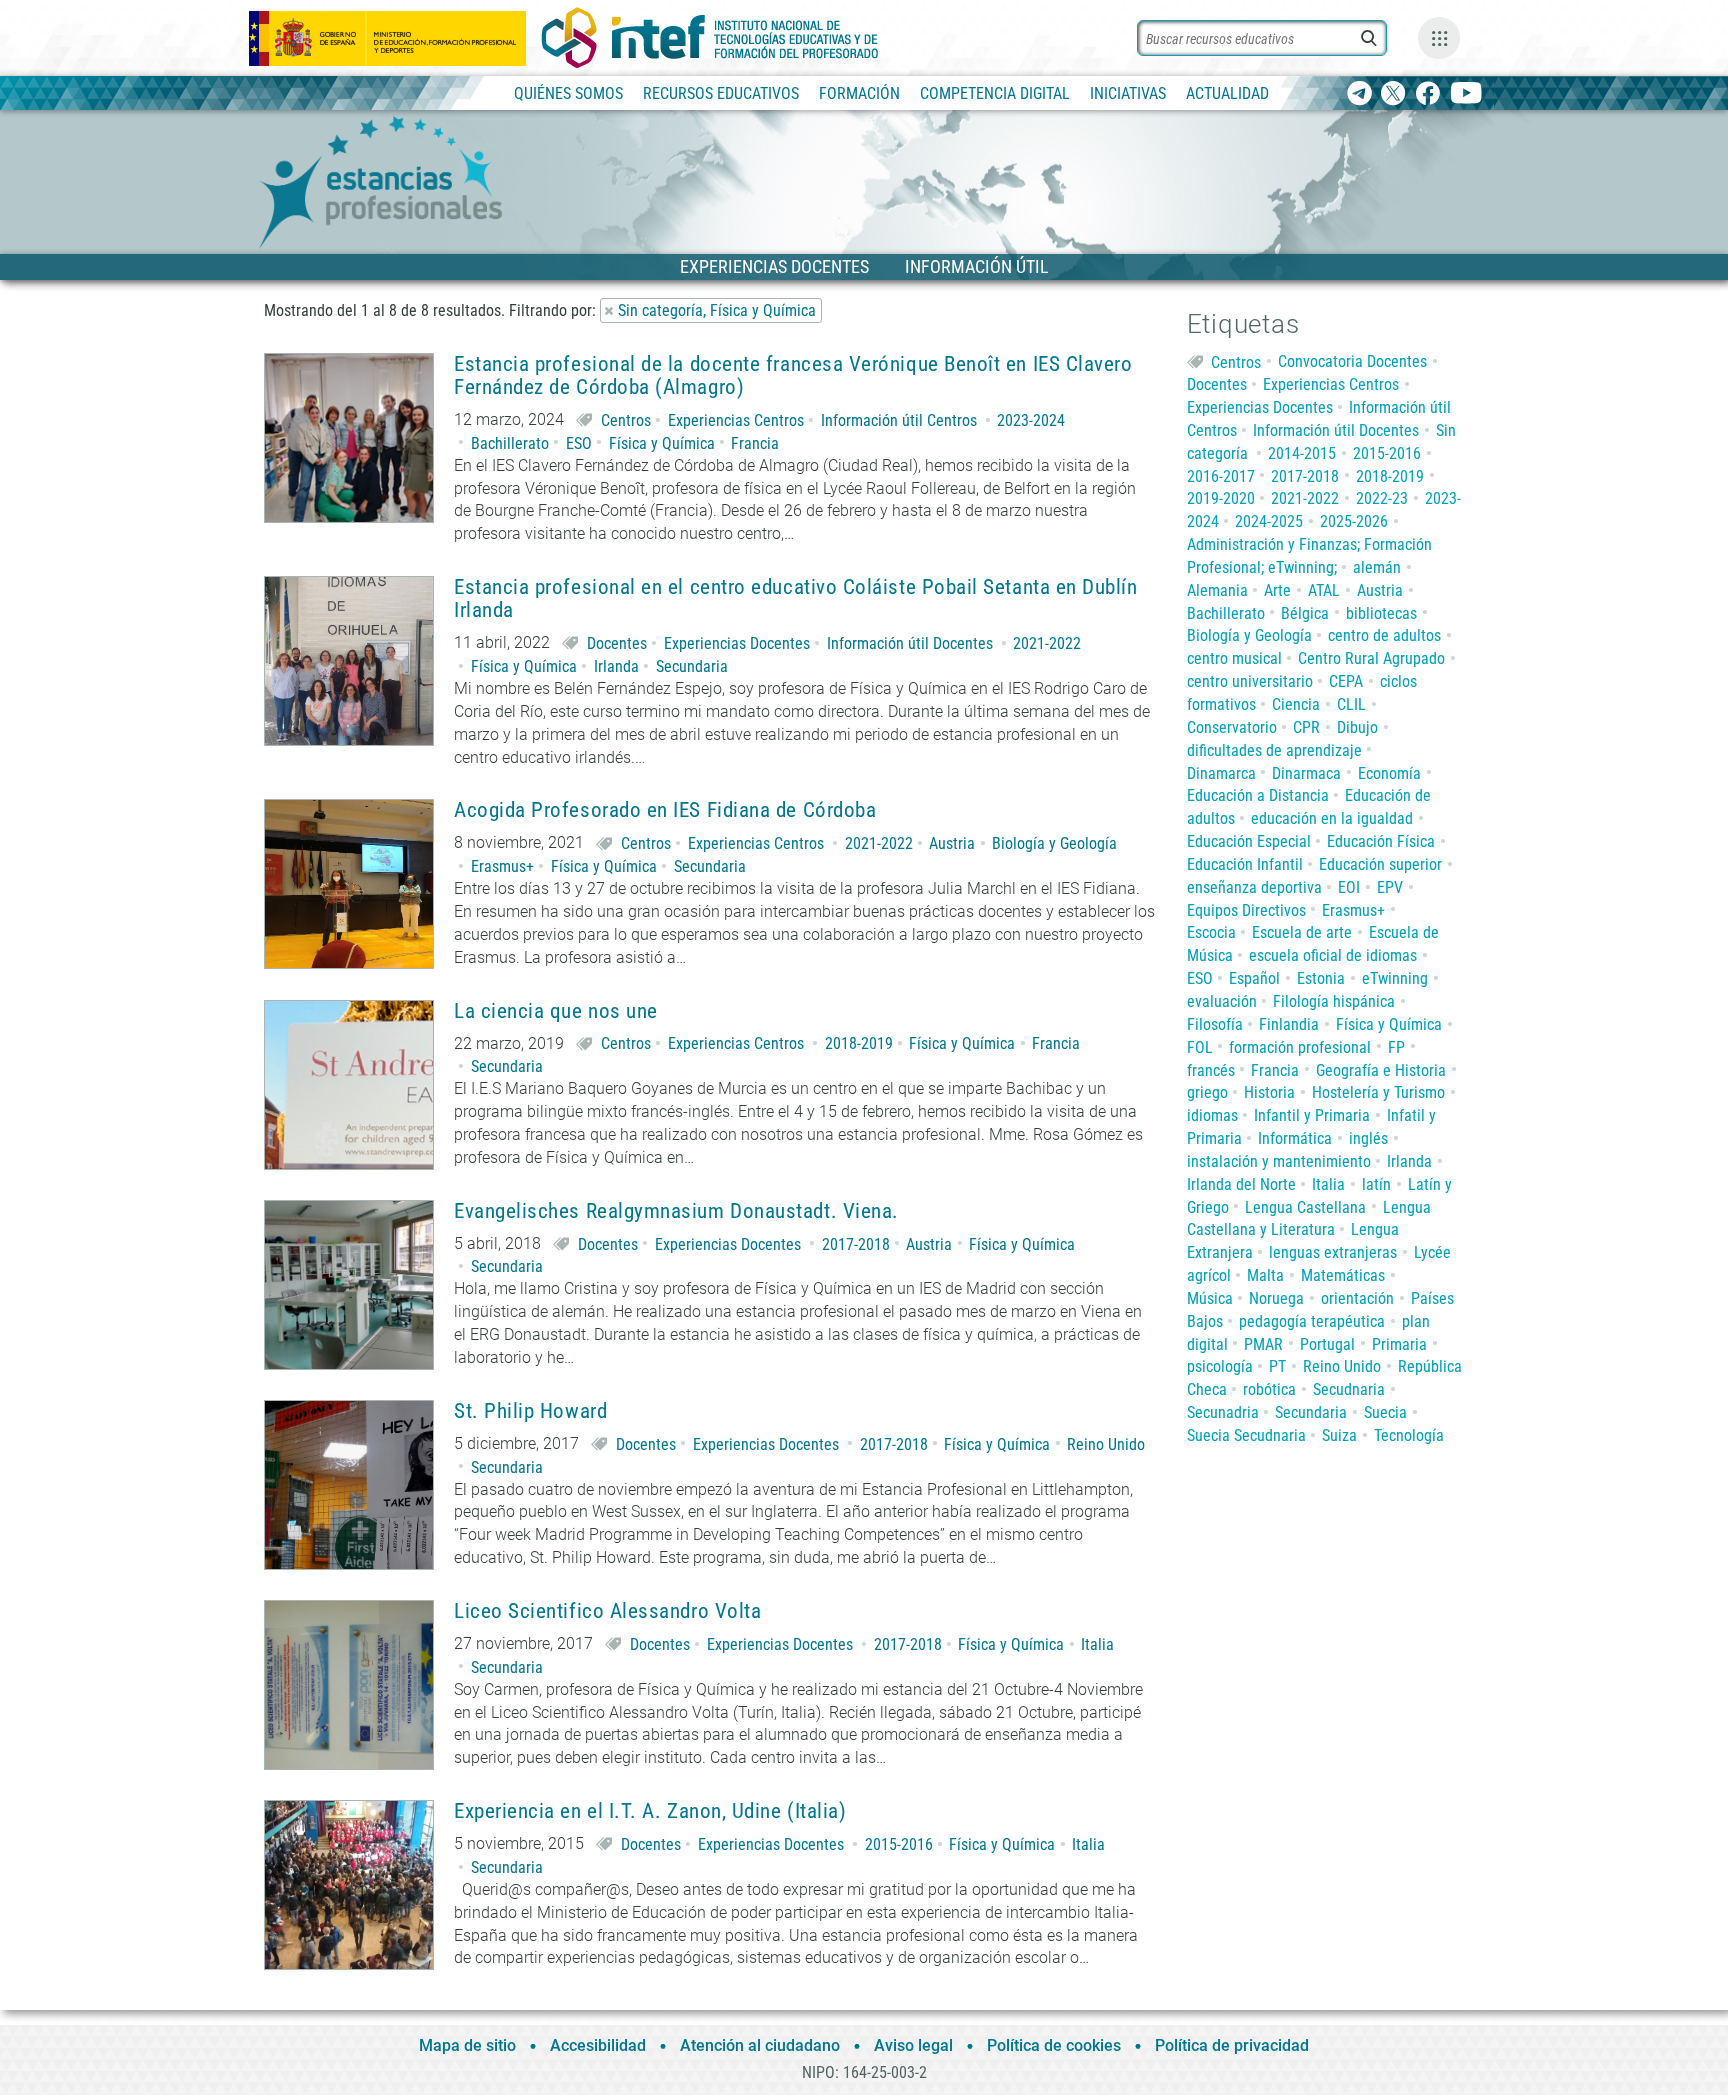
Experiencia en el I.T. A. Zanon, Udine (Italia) (650, 1811)
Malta (1265, 1275)
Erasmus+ (502, 866)
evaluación (1222, 1001)
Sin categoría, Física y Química (717, 310)
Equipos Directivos (1246, 910)
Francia (755, 443)
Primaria (1399, 1344)
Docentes (617, 643)
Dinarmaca (1306, 773)
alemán (1377, 567)
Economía (1389, 773)
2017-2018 (856, 1244)
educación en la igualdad (1332, 818)
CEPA (1346, 681)
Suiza (1339, 1435)
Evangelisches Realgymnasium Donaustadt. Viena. (676, 1211)
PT (1277, 1366)
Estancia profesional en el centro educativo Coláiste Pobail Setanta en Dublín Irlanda (796, 599)
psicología (1220, 1366)
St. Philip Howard (530, 1411)
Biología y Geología (1054, 843)
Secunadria (1223, 1412)
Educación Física (1381, 841)
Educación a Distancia (1258, 795)
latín (1376, 1184)
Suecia (1385, 1412)
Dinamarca (1221, 773)
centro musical (1234, 658)
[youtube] (1466, 94)
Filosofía (1215, 1024)
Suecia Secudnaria (1246, 1435)
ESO (579, 443)
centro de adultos (1384, 635)
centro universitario (1250, 681)
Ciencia (1296, 704)
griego (1207, 1092)
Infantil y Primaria (1312, 1115)
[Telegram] (1359, 94)
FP (1396, 1047)
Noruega (1276, 1298)
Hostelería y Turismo (1378, 1092)
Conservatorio (1232, 727)
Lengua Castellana (1305, 1207)
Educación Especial (1249, 841)
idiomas (1212, 1115)
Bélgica (1305, 613)
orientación (1357, 1298)
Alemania (1217, 590)
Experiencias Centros (736, 420)
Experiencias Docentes (737, 643)
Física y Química (662, 443)
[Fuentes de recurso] (1439, 38)
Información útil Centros (899, 420)
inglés (1368, 1138)
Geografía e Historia (1381, 1070)
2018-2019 (859, 1043)
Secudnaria (1349, 1389)
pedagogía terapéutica (1312, 1321)
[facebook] (1427, 94)
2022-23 (1382, 498)
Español (1254, 978)
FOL (1200, 1047)
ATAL (1324, 590)
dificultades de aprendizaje (1274, 750)
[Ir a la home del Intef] (710, 38)
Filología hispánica (1334, 1001)
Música (1210, 1298)
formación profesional (1300, 1047)
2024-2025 (1269, 521)
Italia (1097, 1644)
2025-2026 (1354, 521)
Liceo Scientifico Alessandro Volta (607, 1611)
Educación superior (1380, 864)
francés (1211, 1070)
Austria (952, 843)
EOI (1349, 887)
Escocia (1211, 932)
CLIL (1351, 704)
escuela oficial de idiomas (1333, 955)
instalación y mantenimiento (1279, 1161)
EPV (1390, 887)
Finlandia (1289, 1024)
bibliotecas (1381, 613)
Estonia (1321, 978)
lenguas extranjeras (1333, 1252)
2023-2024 (1031, 420)
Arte (1277, 590)
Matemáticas (1343, 1275)
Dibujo (1357, 727)
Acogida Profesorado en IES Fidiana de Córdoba (665, 810)
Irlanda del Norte (1241, 1184)
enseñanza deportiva (1254, 887)
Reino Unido (1106, 1444)
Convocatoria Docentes (1352, 361)
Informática (1295, 1138)
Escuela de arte (1302, 932)
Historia (1269, 1092)
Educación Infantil (1245, 864)
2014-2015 (1302, 453)
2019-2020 (1221, 498)
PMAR (1263, 1344)
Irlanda (616, 666)
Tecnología (1409, 1435)
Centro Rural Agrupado (1371, 658)
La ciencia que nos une (556, 1011)
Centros (626, 420)
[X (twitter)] (1393, 94)
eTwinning (1395, 978)
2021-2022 (1047, 643)
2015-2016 (899, 1844)
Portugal (1327, 1344)
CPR (1306, 727)
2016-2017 (1221, 476)
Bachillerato (510, 443)
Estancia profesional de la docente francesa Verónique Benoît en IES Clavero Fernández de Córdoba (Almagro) (793, 376)
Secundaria (692, 666)
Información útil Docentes (910, 643)
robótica (1269, 1389)
